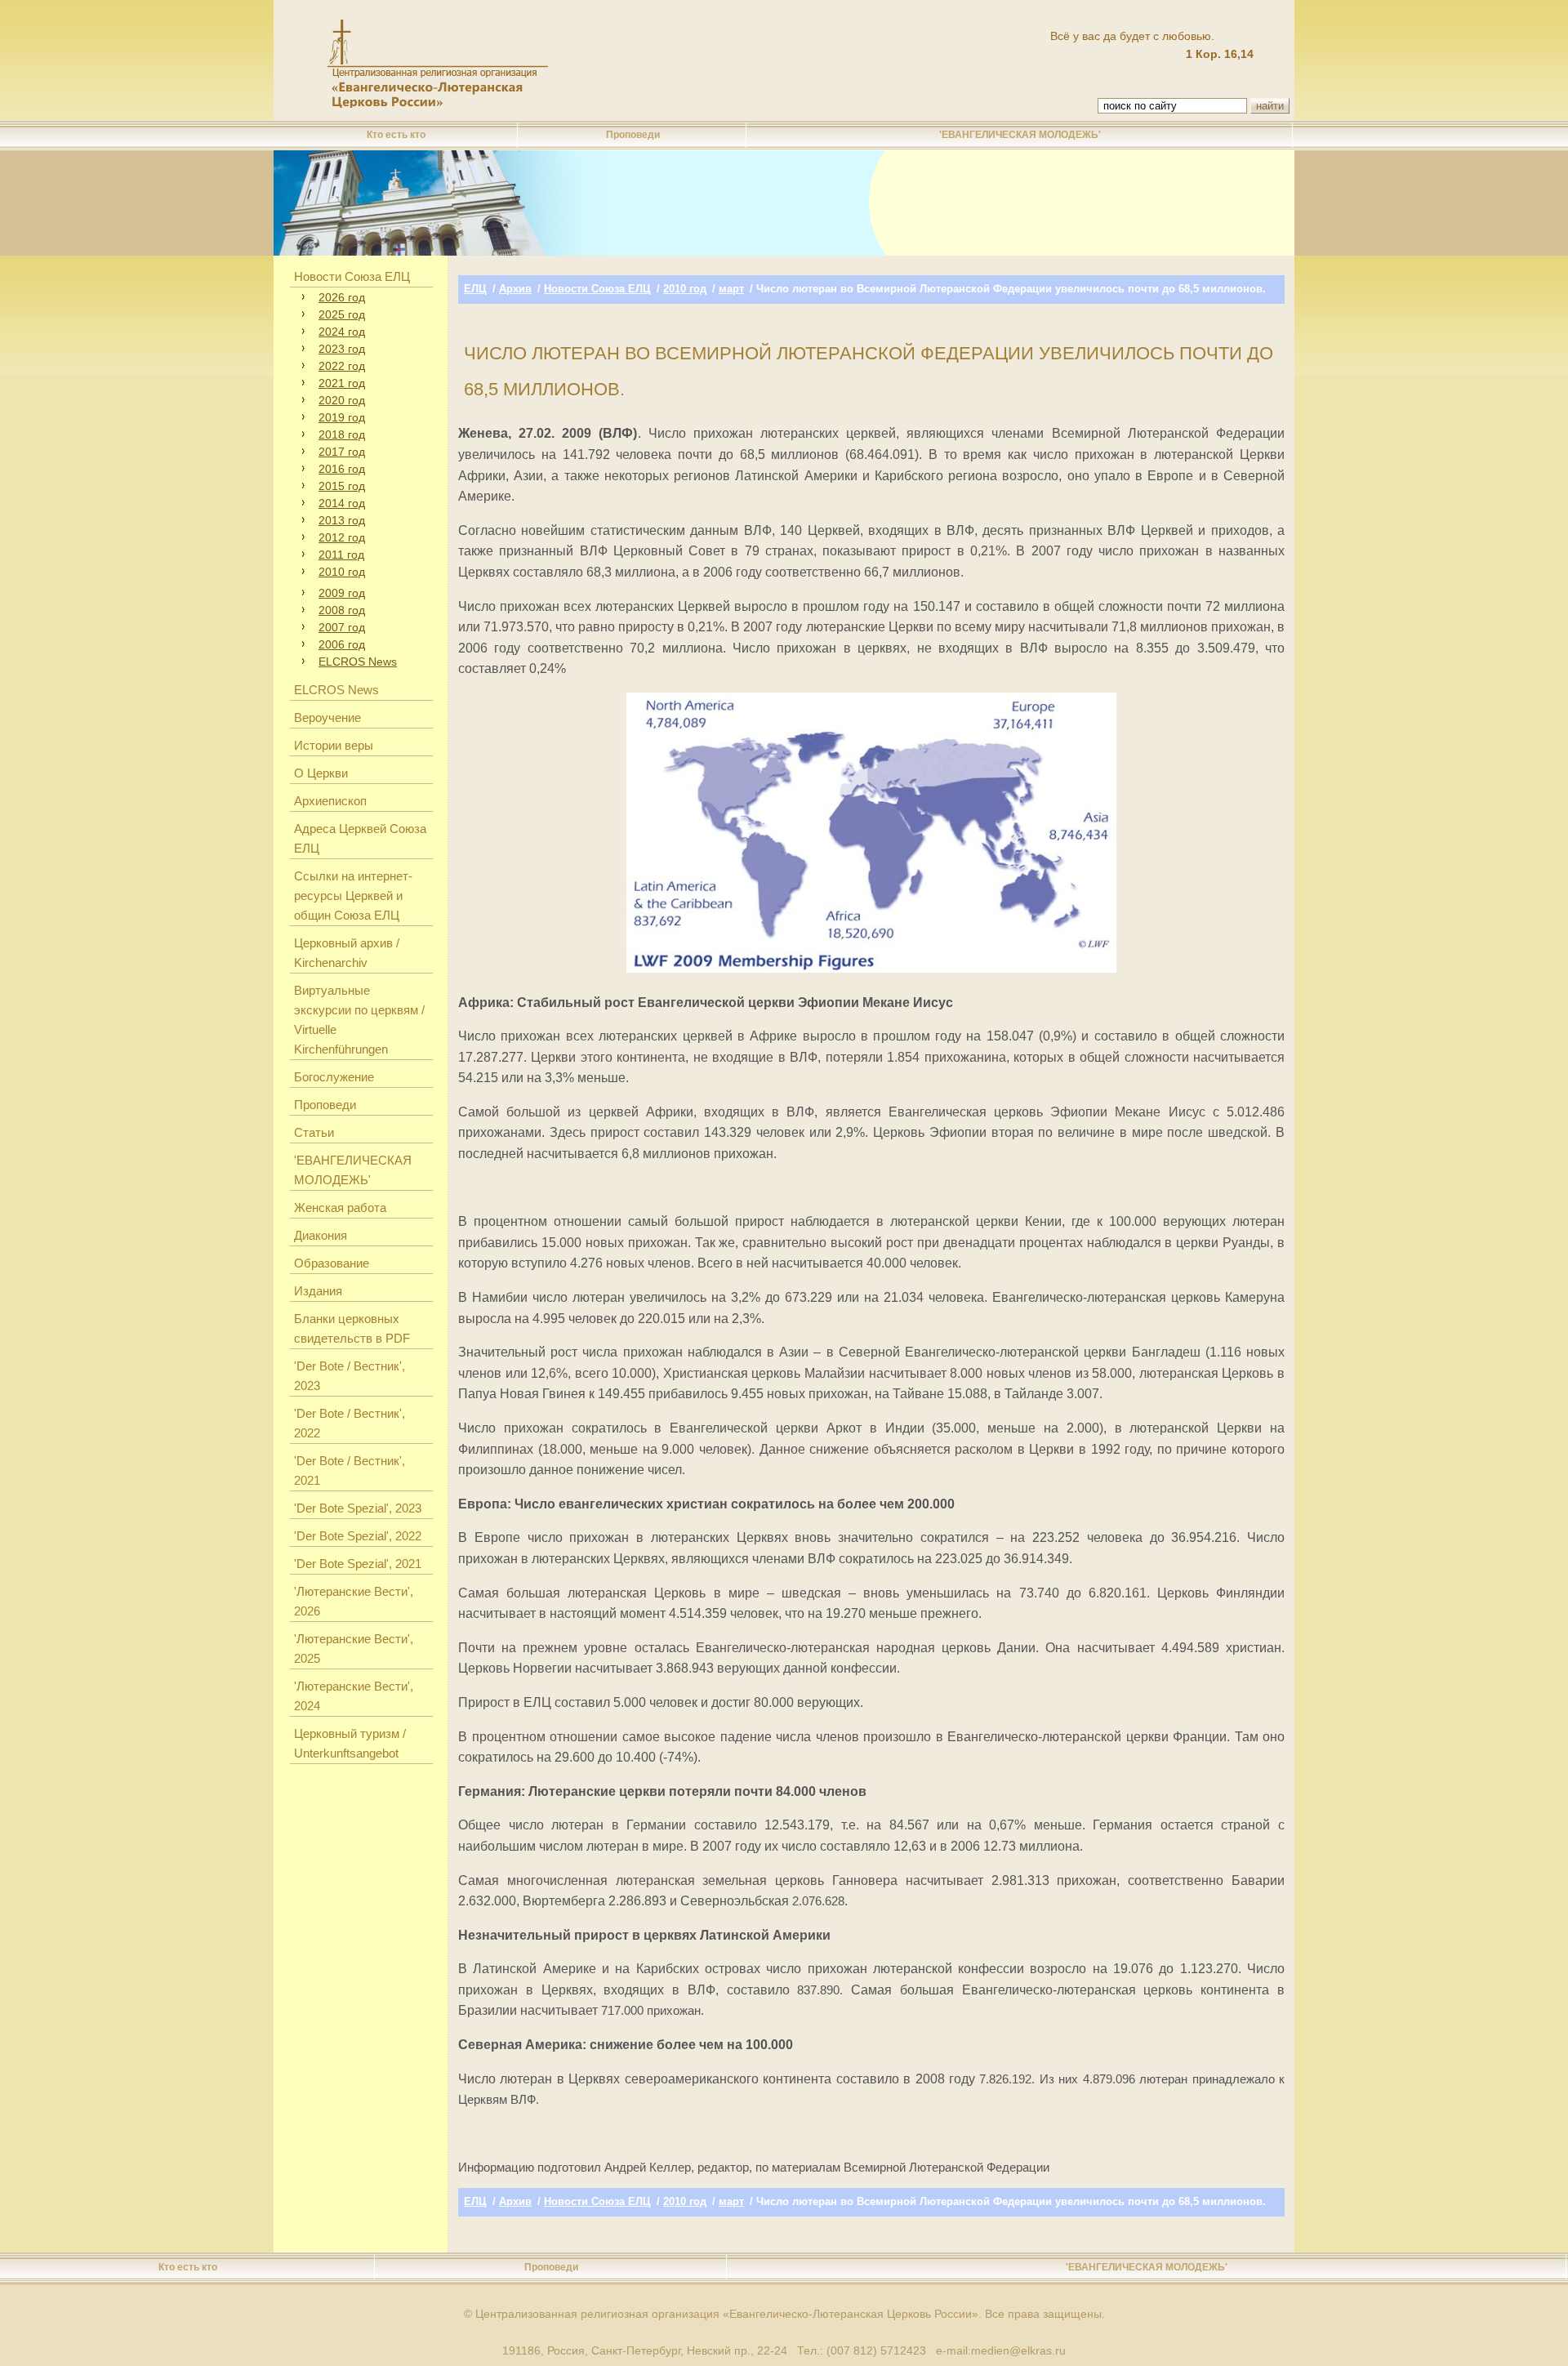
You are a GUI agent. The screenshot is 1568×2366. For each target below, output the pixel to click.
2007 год (342, 627)
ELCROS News (358, 662)
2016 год (342, 469)
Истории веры (334, 745)
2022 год (342, 366)
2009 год (342, 593)
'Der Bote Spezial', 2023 (358, 1508)
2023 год (342, 349)
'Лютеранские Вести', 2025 (354, 1649)
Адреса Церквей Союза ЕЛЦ (360, 838)
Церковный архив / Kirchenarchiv (347, 953)
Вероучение (327, 717)
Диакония (321, 1235)
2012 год (342, 537)
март (731, 289)
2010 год (342, 572)
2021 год (342, 383)
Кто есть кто (396, 135)
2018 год (342, 434)
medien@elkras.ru (1018, 2350)
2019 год (342, 417)
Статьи (314, 1132)
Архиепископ (330, 801)
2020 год (342, 400)
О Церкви (321, 773)
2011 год (341, 555)
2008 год (342, 610)
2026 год (342, 297)
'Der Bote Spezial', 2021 (358, 1564)
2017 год (342, 452)
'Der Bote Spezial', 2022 (358, 1536)
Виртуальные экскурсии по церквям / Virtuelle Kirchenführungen (359, 1020)
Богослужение (334, 1077)
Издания (318, 1291)
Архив (515, 289)
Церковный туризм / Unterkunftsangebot (350, 1743)
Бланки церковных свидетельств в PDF (352, 1328)
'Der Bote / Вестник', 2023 (350, 1376)
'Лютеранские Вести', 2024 (354, 1696)
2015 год (342, 486)
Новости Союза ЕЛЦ (352, 276)
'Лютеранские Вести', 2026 (354, 1601)
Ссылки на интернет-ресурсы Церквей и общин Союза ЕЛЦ (353, 896)
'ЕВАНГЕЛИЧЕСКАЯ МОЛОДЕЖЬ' (1020, 135)
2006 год (342, 644)
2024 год (342, 332)
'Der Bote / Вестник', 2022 (350, 1423)
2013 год (342, 520)
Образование (332, 1263)
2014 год (342, 503)
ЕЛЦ (475, 289)
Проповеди (633, 135)
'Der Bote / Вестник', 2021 (350, 1470)
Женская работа (340, 1208)
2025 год (342, 314)
